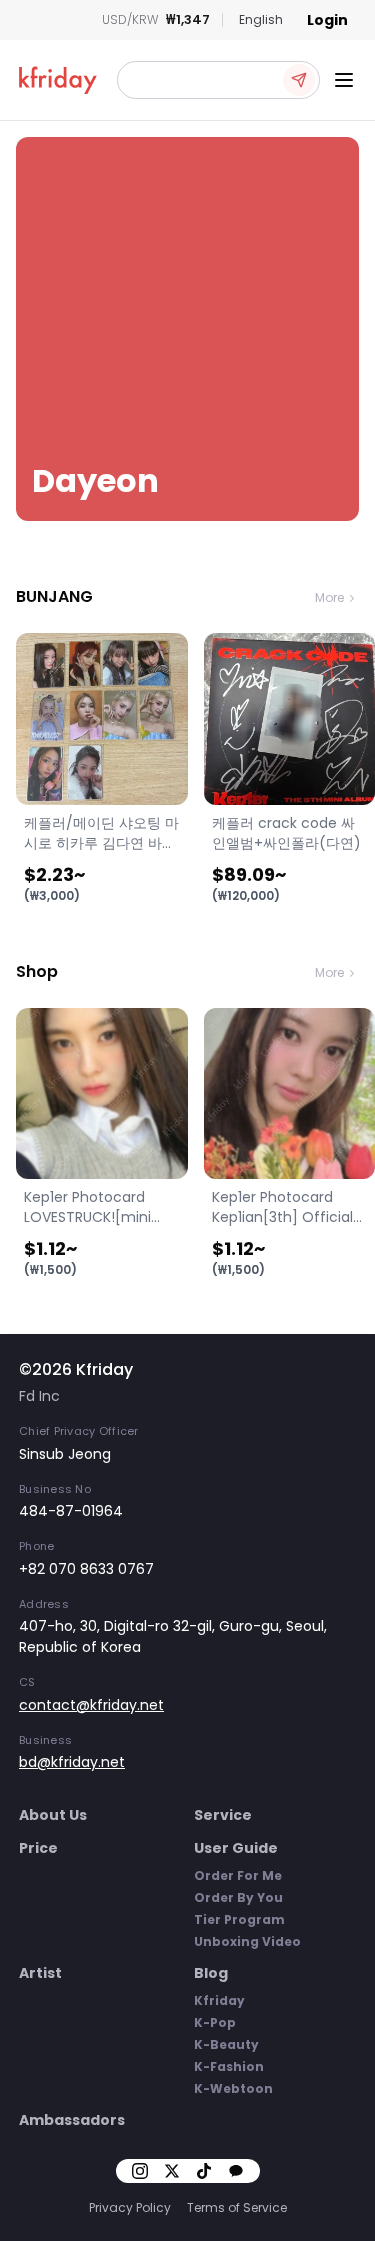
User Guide (236, 1848)
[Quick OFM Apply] (299, 80)
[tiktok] (204, 2171)
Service (223, 1815)
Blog (211, 1973)
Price (38, 1848)
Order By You (238, 1897)
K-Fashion (229, 2066)
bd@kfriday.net (72, 1762)
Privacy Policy (130, 2207)
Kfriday (219, 2000)
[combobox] (261, 20)
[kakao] (236, 2171)
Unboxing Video (247, 1941)
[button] (218, 80)
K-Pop (215, 2022)
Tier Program (239, 1919)
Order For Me (238, 1875)
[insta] (140, 2171)
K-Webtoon (233, 2088)
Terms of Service (237, 2207)
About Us (53, 1815)
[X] (172, 2171)
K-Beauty (226, 2044)
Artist (40, 1973)
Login (327, 20)
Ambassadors (72, 2120)
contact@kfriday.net (91, 1705)
